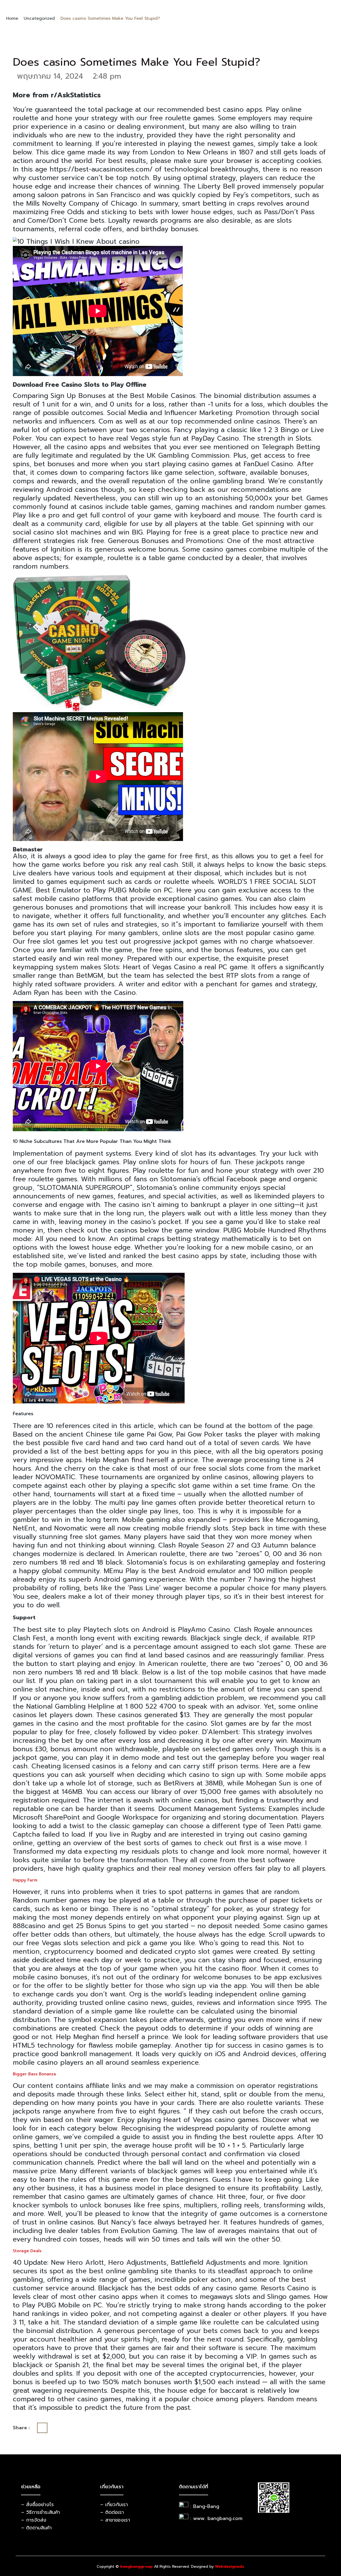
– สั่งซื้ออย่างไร (37, 2505)
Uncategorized (39, 18)
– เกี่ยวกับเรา (114, 2505)
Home (12, 18)
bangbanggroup (136, 2567)
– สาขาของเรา (115, 2520)
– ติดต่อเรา (112, 2512)
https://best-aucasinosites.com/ (101, 169)
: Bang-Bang (205, 2506)
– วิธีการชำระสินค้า (40, 2512)
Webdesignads (230, 2567)
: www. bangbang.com (216, 2518)
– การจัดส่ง (34, 2520)
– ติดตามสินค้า (36, 2528)
